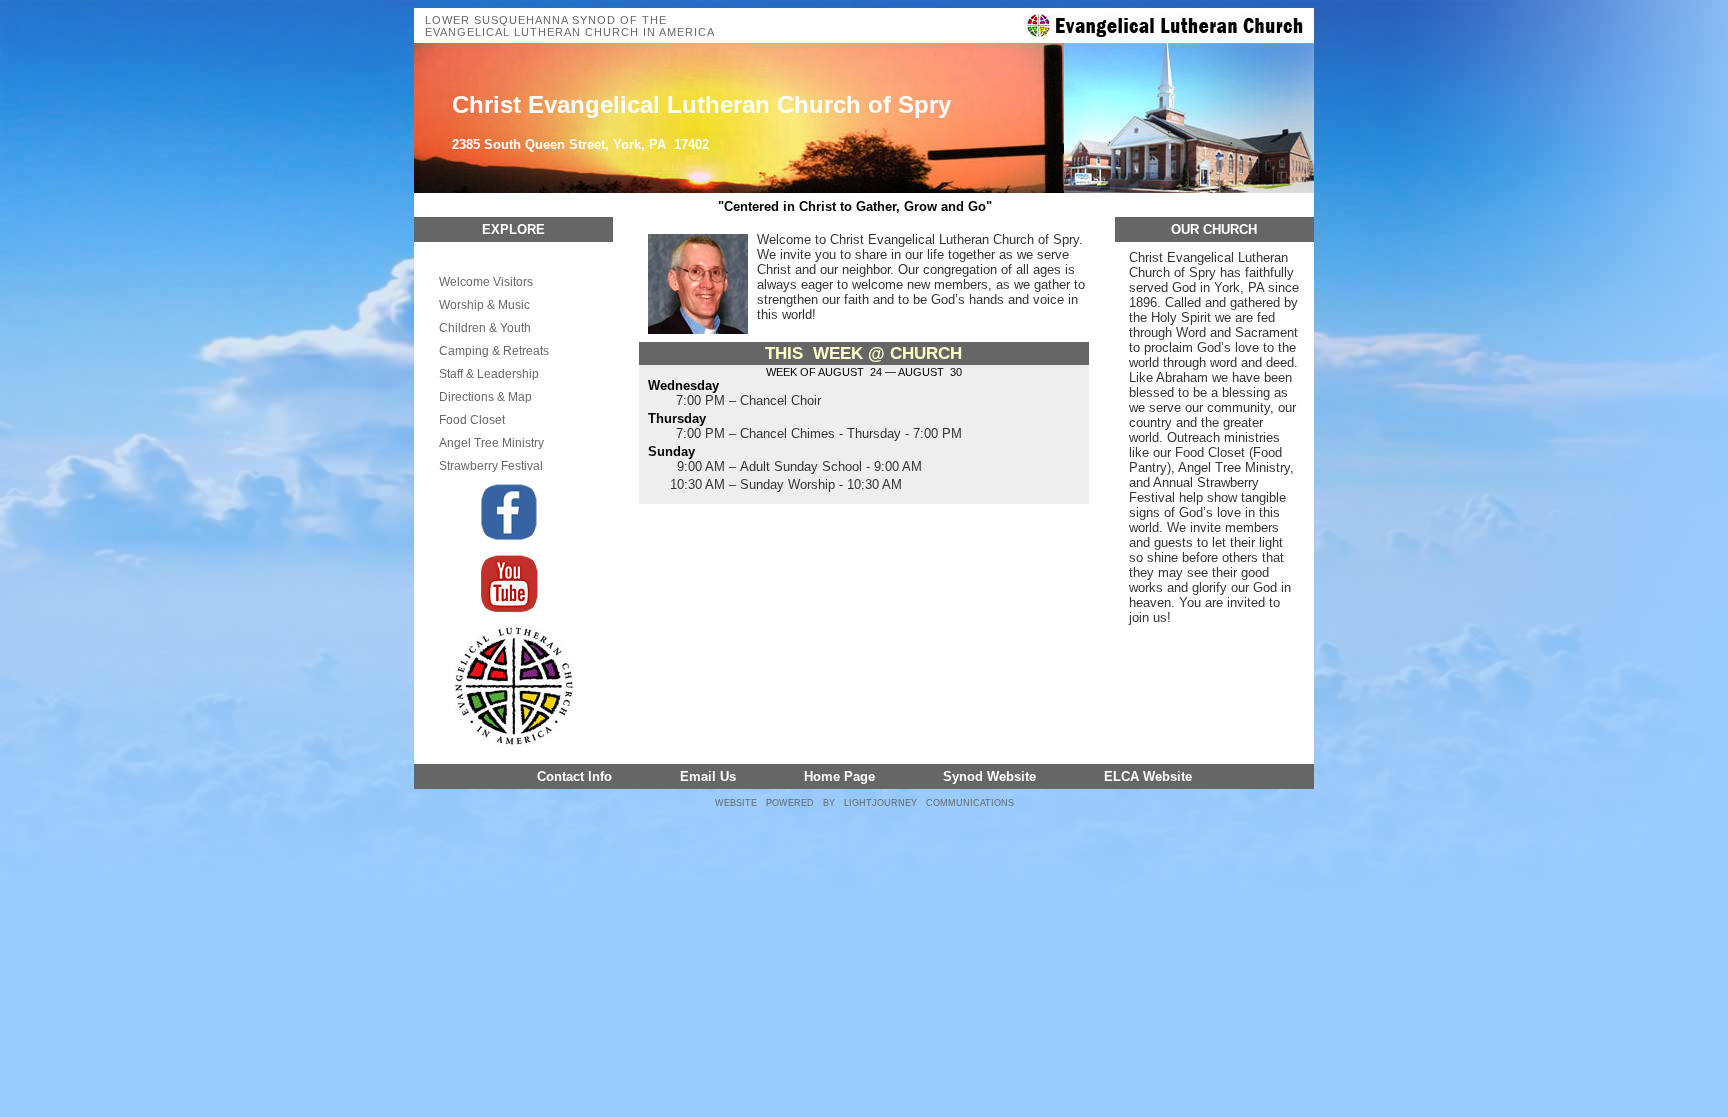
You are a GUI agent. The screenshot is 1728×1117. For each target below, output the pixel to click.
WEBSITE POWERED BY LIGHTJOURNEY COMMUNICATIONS (864, 803)
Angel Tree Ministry (491, 443)
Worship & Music (484, 305)
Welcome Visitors (486, 282)
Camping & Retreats (494, 351)
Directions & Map (485, 397)
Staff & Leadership (489, 374)
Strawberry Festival (491, 466)
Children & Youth (485, 328)
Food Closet (472, 420)
